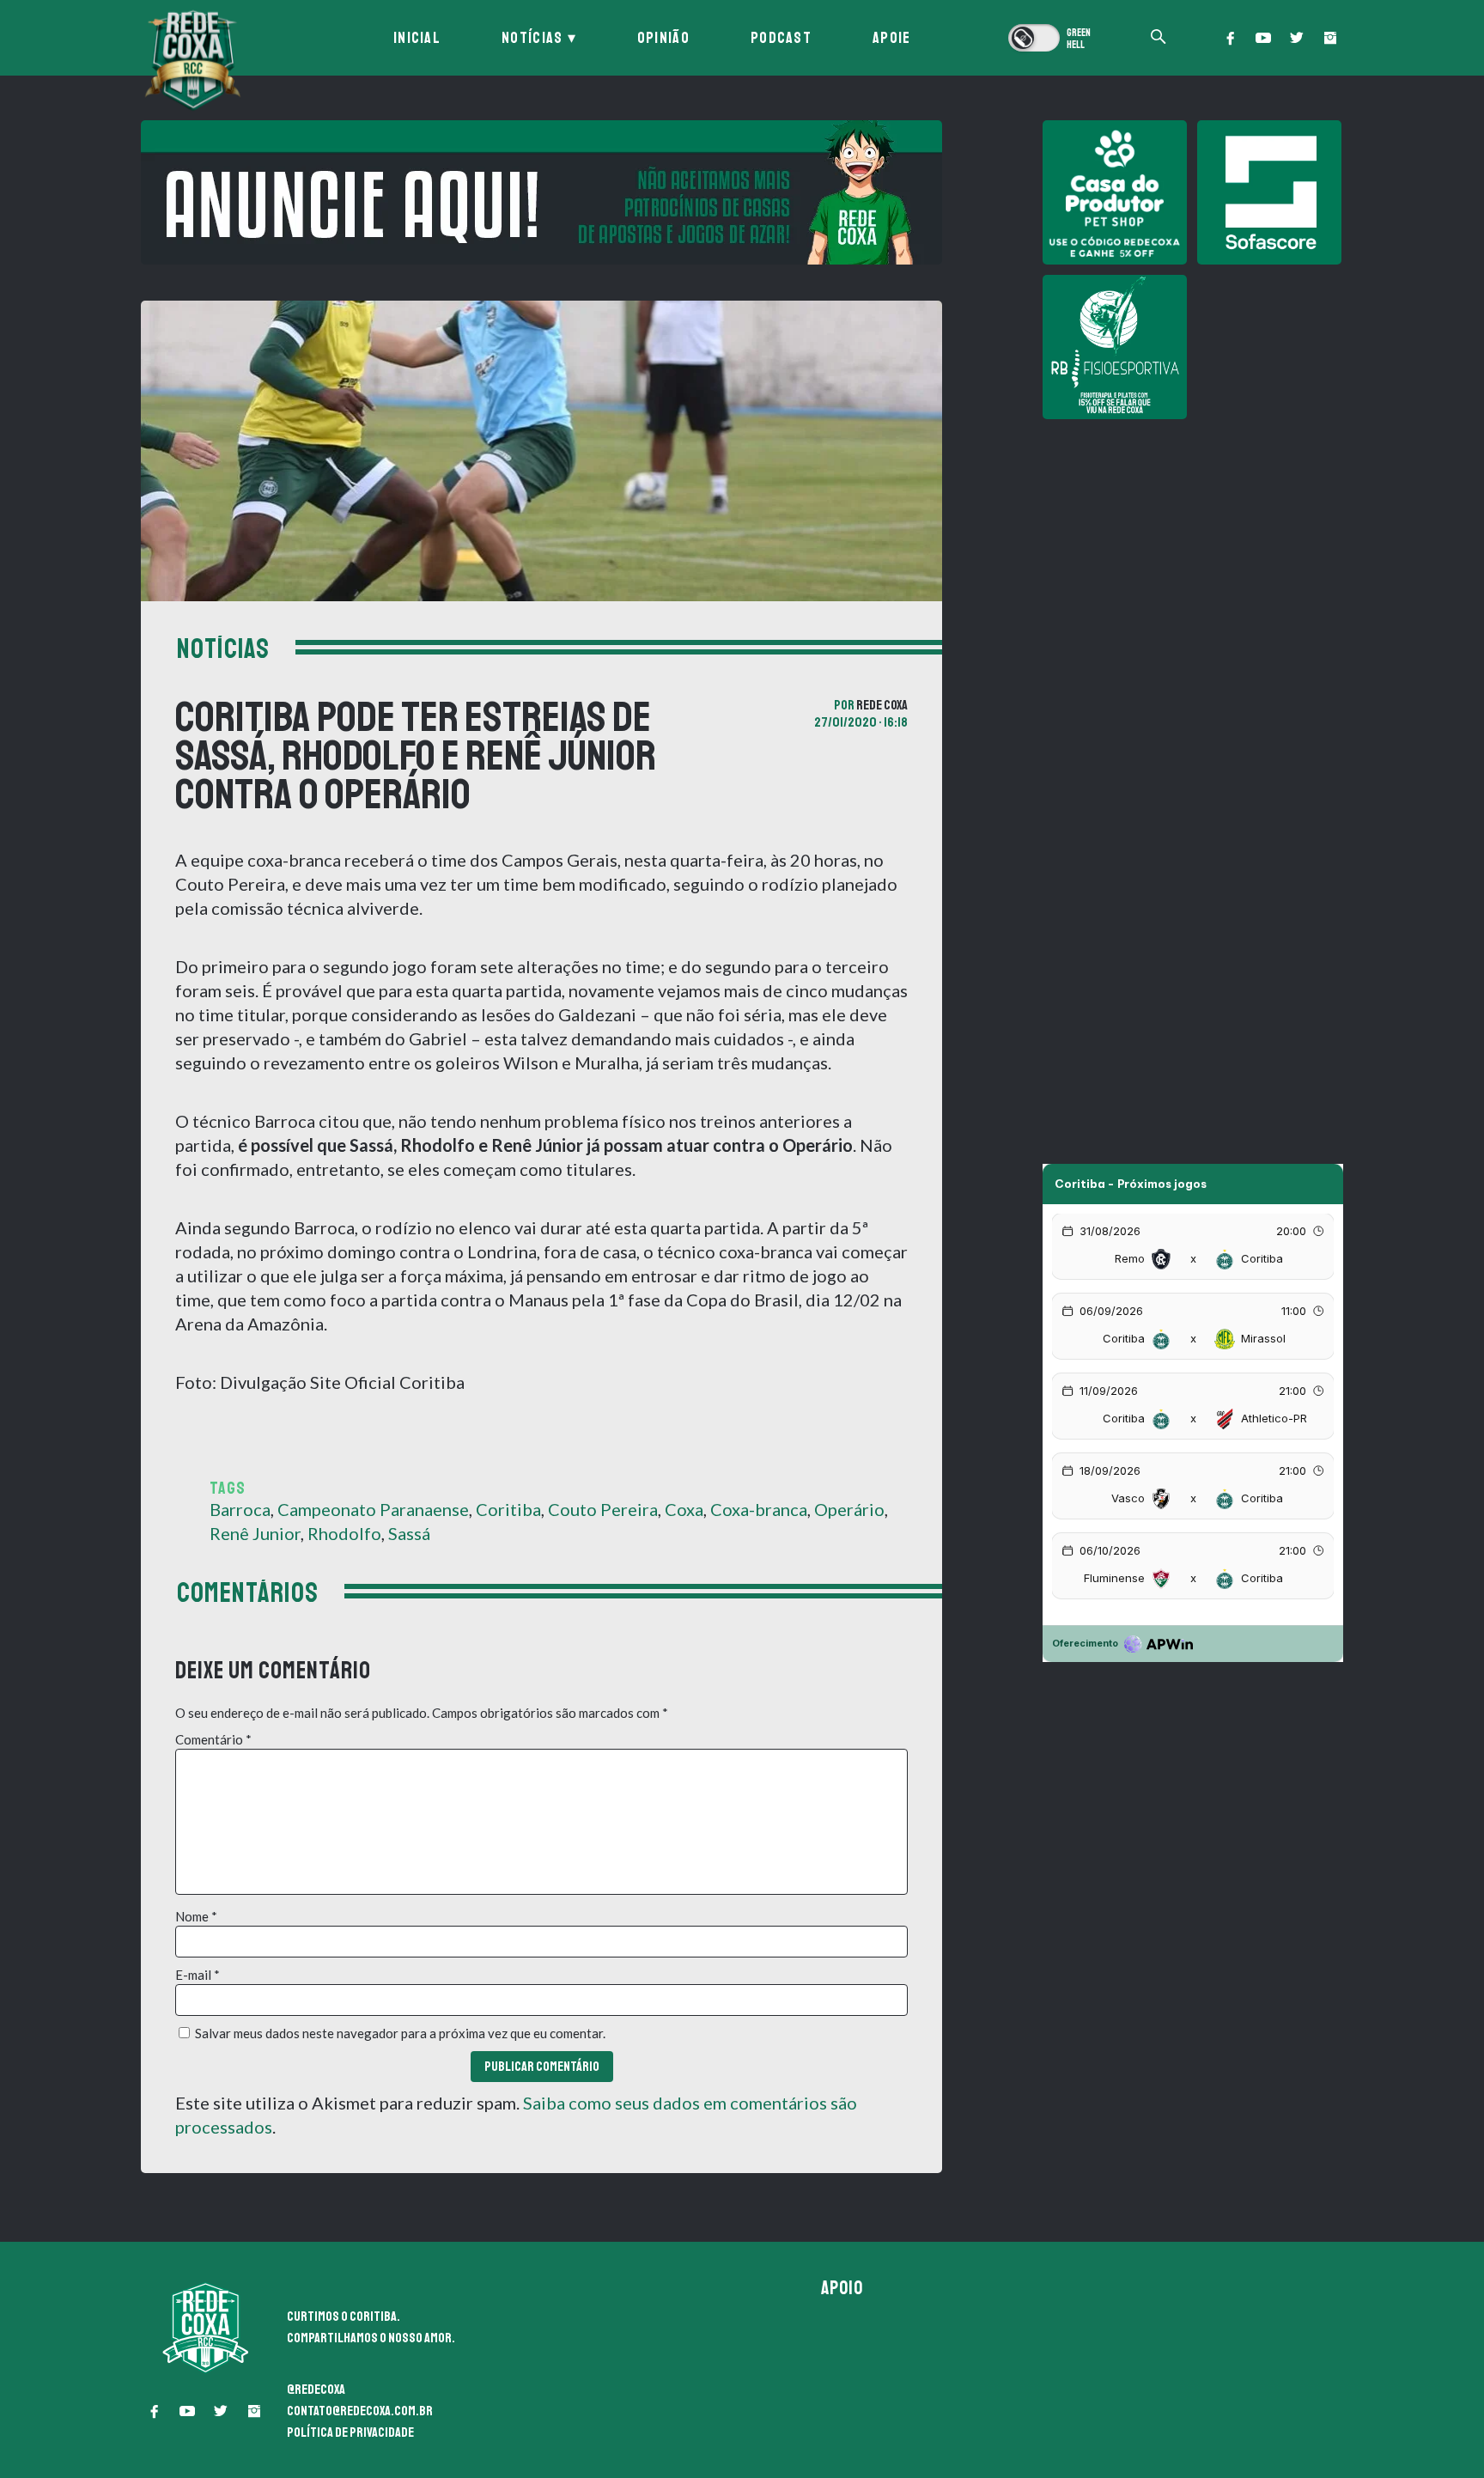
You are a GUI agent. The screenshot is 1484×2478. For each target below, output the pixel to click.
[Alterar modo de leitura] (1051, 38)
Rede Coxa (882, 705)
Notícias (532, 38)
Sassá (409, 1533)
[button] (1230, 38)
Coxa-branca (759, 1509)
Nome (196, 1916)
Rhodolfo (344, 1533)
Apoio (842, 2288)
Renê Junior (255, 1533)
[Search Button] (1159, 38)
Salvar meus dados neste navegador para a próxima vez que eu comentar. (400, 2033)
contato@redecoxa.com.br (360, 2411)
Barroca (240, 1509)
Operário (849, 1509)
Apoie (892, 38)
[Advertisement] (1193, 550)
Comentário (213, 1739)
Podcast (781, 38)
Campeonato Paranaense (373, 1509)
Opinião (663, 38)
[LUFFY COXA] (541, 192)
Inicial (417, 38)
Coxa (684, 1509)
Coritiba (508, 1509)
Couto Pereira (603, 1509)
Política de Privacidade (350, 2432)
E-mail (198, 1975)
